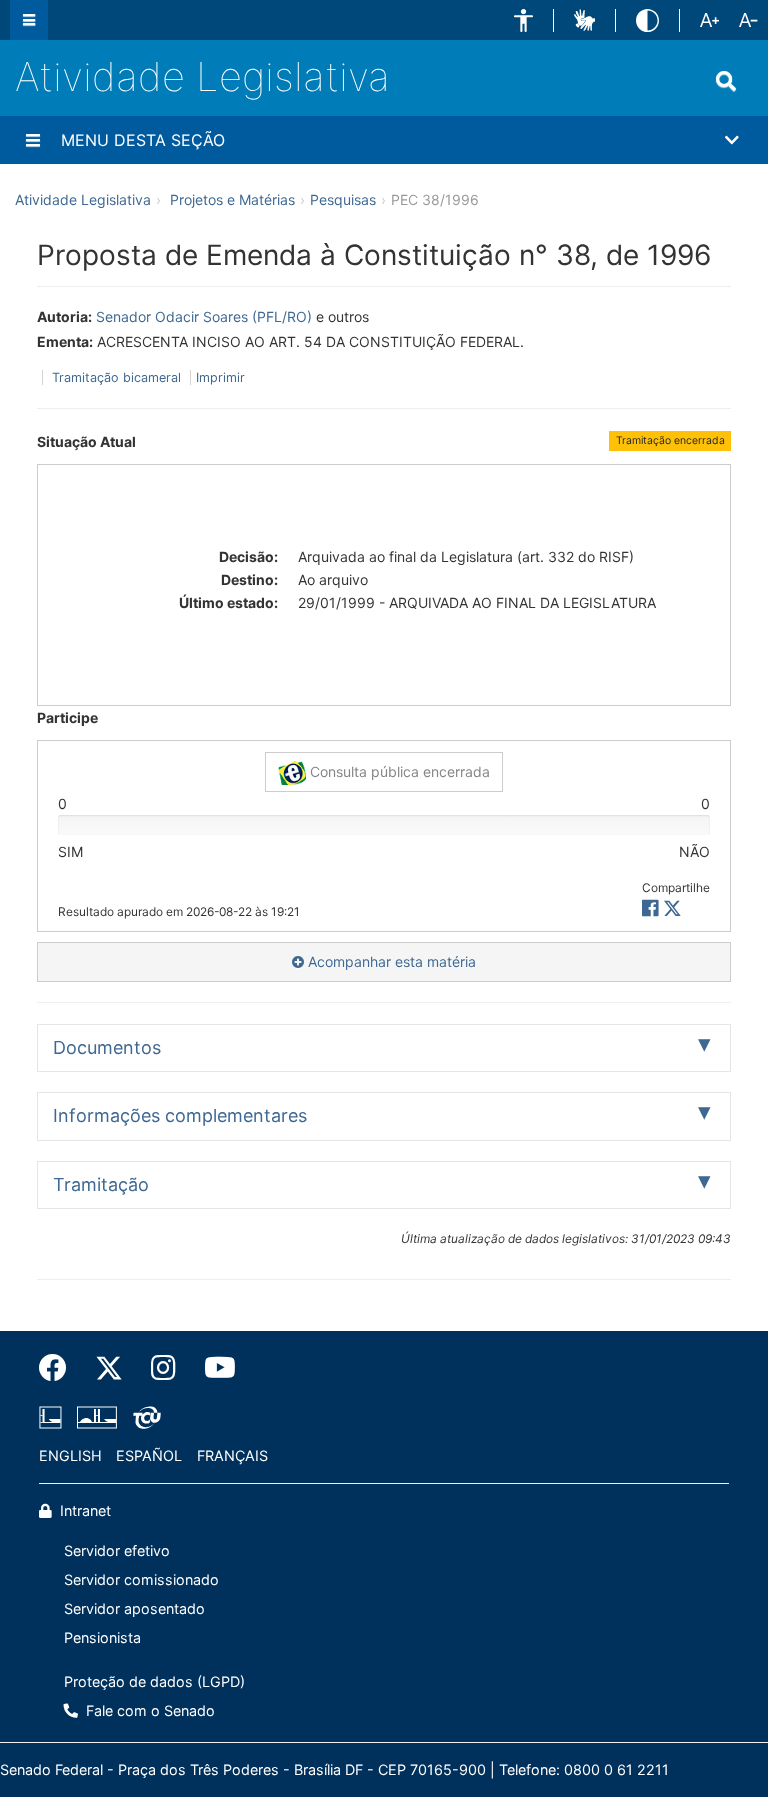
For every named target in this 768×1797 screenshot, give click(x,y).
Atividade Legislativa (202, 76)
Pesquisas (343, 199)
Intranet (83, 1510)
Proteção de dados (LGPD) (154, 1681)
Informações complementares (180, 1115)
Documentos (107, 1047)
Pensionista (102, 1637)
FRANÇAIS (232, 1455)
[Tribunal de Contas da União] (143, 1417)
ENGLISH (70, 1455)
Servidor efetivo (117, 1550)
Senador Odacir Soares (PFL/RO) (204, 316)
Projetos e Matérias (232, 199)
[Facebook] (60, 1368)
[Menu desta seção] (33, 140)
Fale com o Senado (148, 1710)
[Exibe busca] (726, 81)
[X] (672, 908)
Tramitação (101, 1184)
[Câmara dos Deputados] (54, 1417)
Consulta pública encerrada (398, 771)
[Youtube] (213, 1368)
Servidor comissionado (141, 1579)
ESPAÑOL (149, 1455)
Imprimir (220, 377)
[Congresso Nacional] (97, 1417)
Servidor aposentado (134, 1608)
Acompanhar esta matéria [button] (390, 961)
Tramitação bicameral (116, 377)
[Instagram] (163, 1368)
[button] (523, 20)
